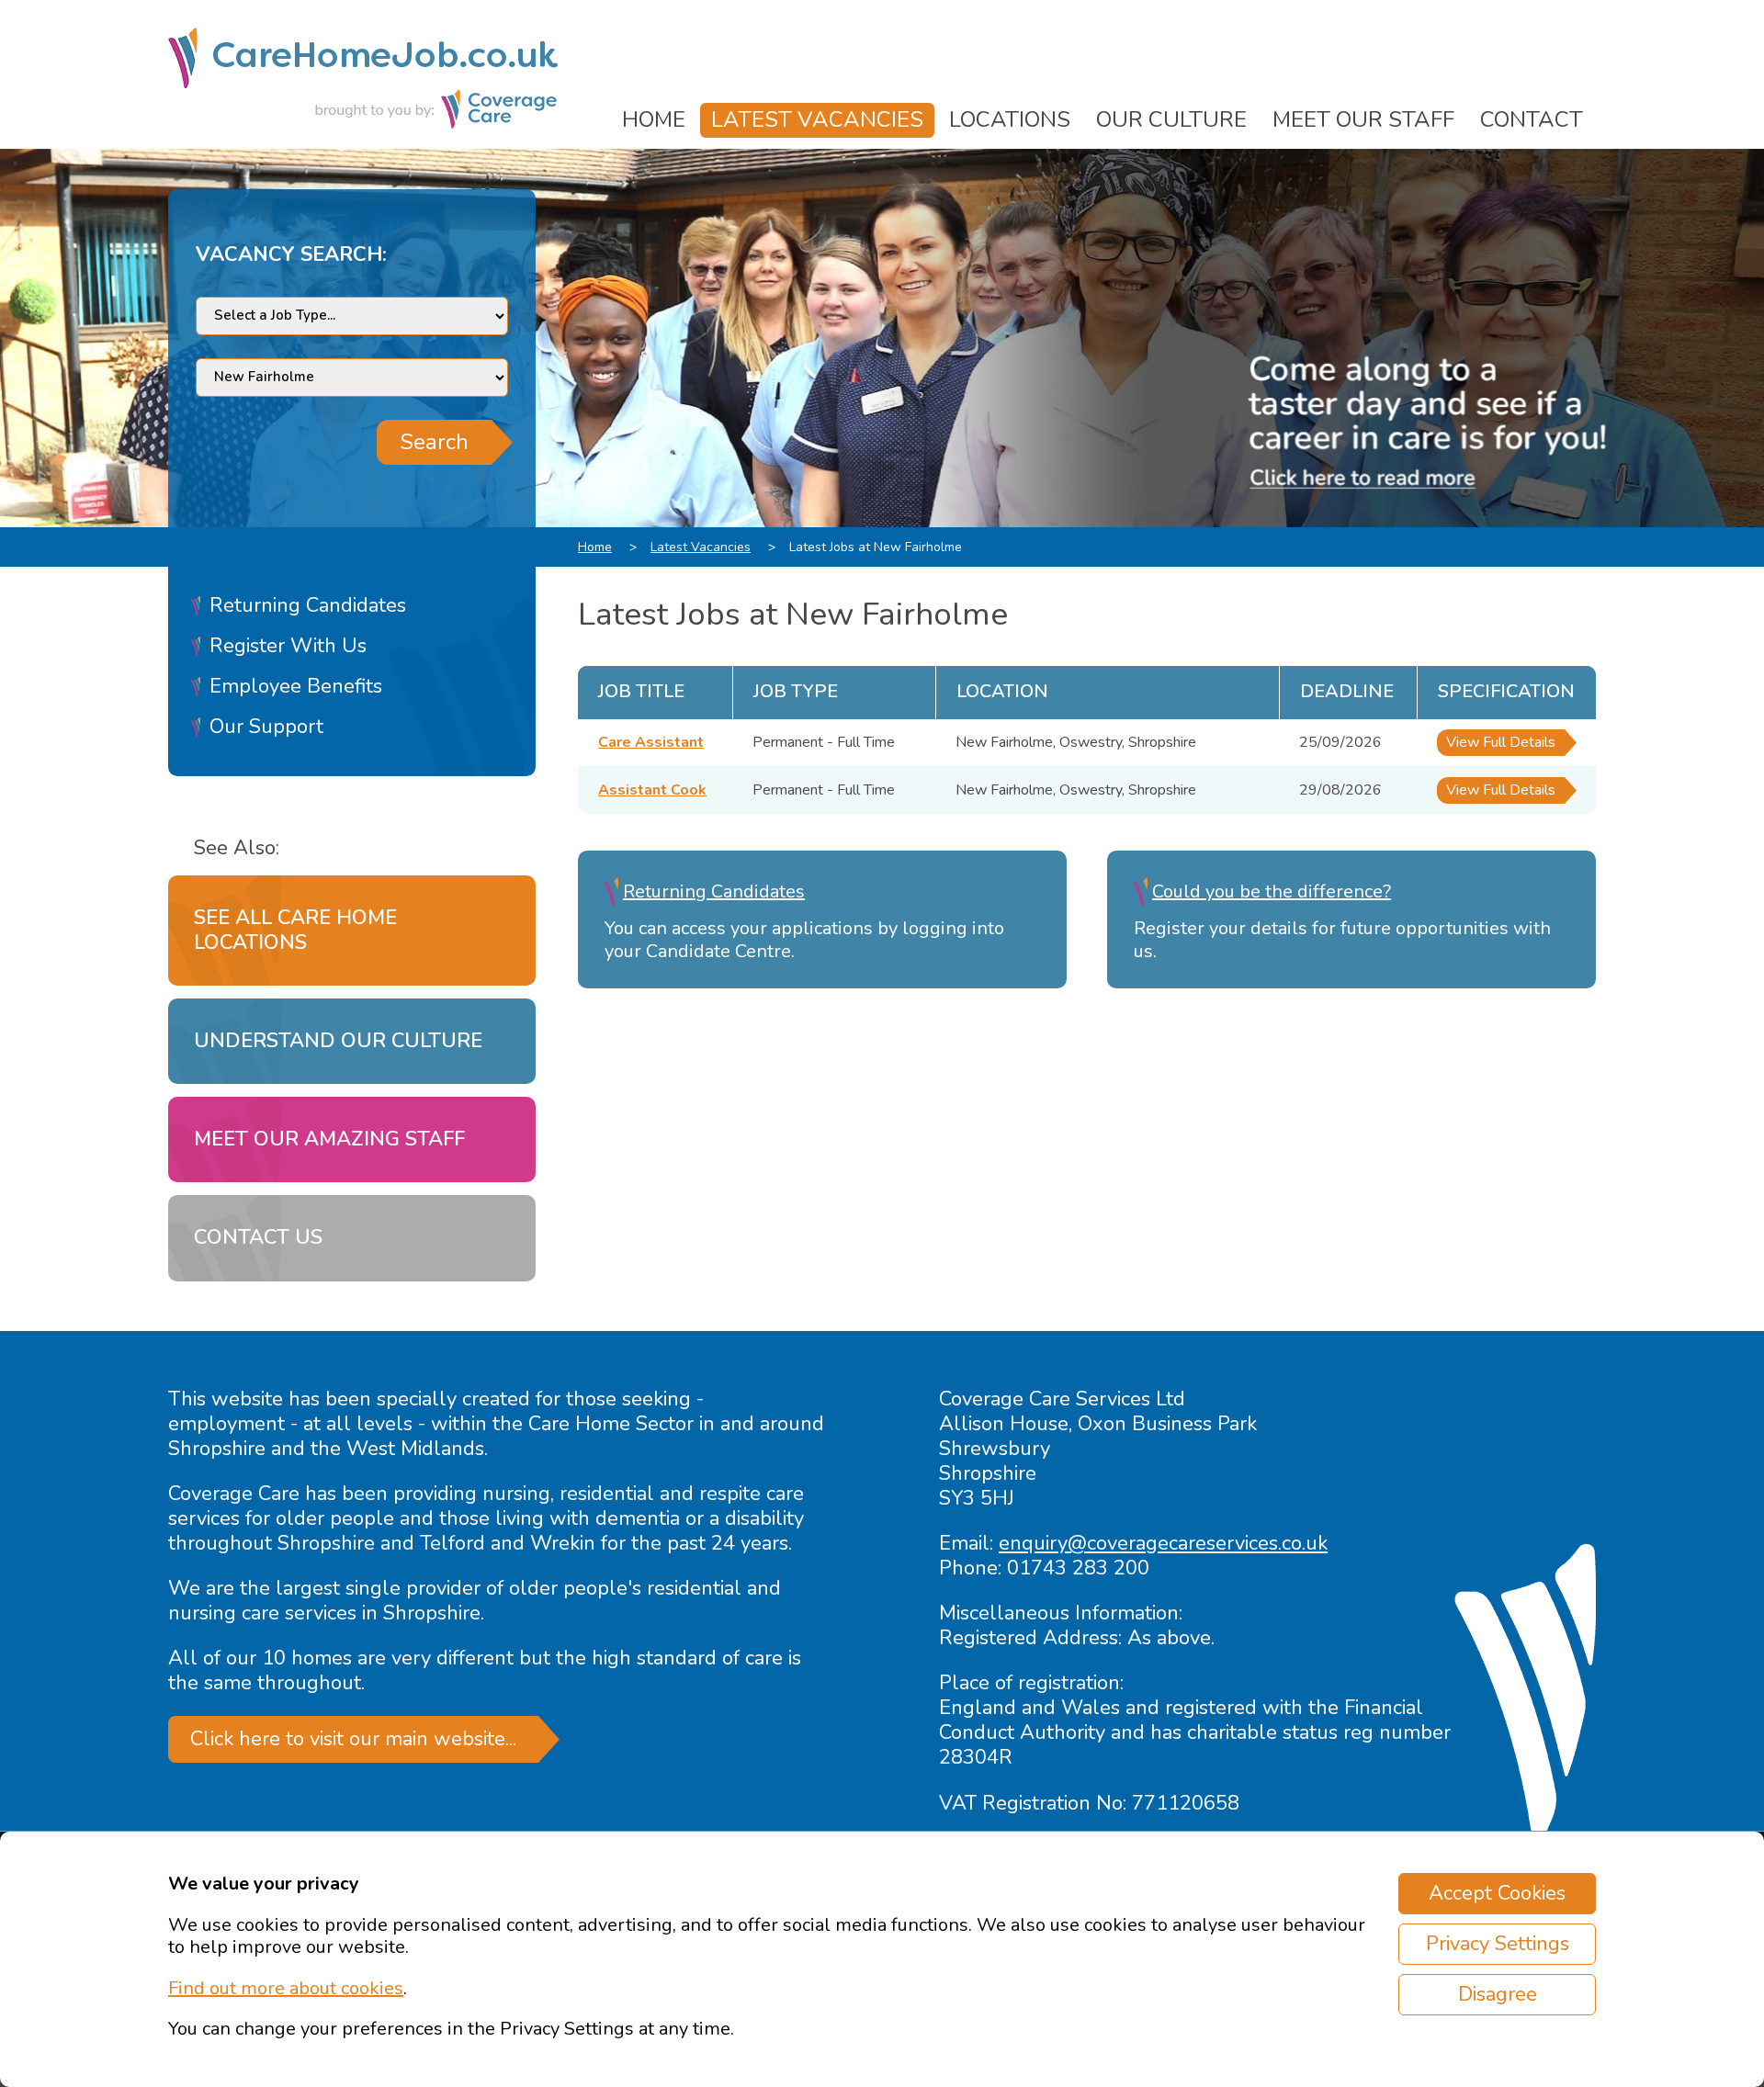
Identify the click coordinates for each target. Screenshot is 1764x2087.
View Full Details (1501, 742)
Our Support (266, 727)
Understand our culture (338, 1041)
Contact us (258, 1237)
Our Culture (1171, 119)
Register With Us (288, 646)
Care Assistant (651, 742)
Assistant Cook (652, 790)
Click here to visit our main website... (353, 1739)
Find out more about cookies (286, 1988)
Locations (1010, 119)
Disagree (1498, 1994)
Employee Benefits (296, 686)
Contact (1532, 119)
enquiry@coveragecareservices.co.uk (1163, 1543)
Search (434, 442)
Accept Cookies (1497, 1893)
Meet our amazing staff (329, 1139)
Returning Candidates (308, 605)
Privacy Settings (1498, 1944)
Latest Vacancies (817, 119)
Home (654, 119)
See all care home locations (295, 930)
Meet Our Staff (1363, 119)
